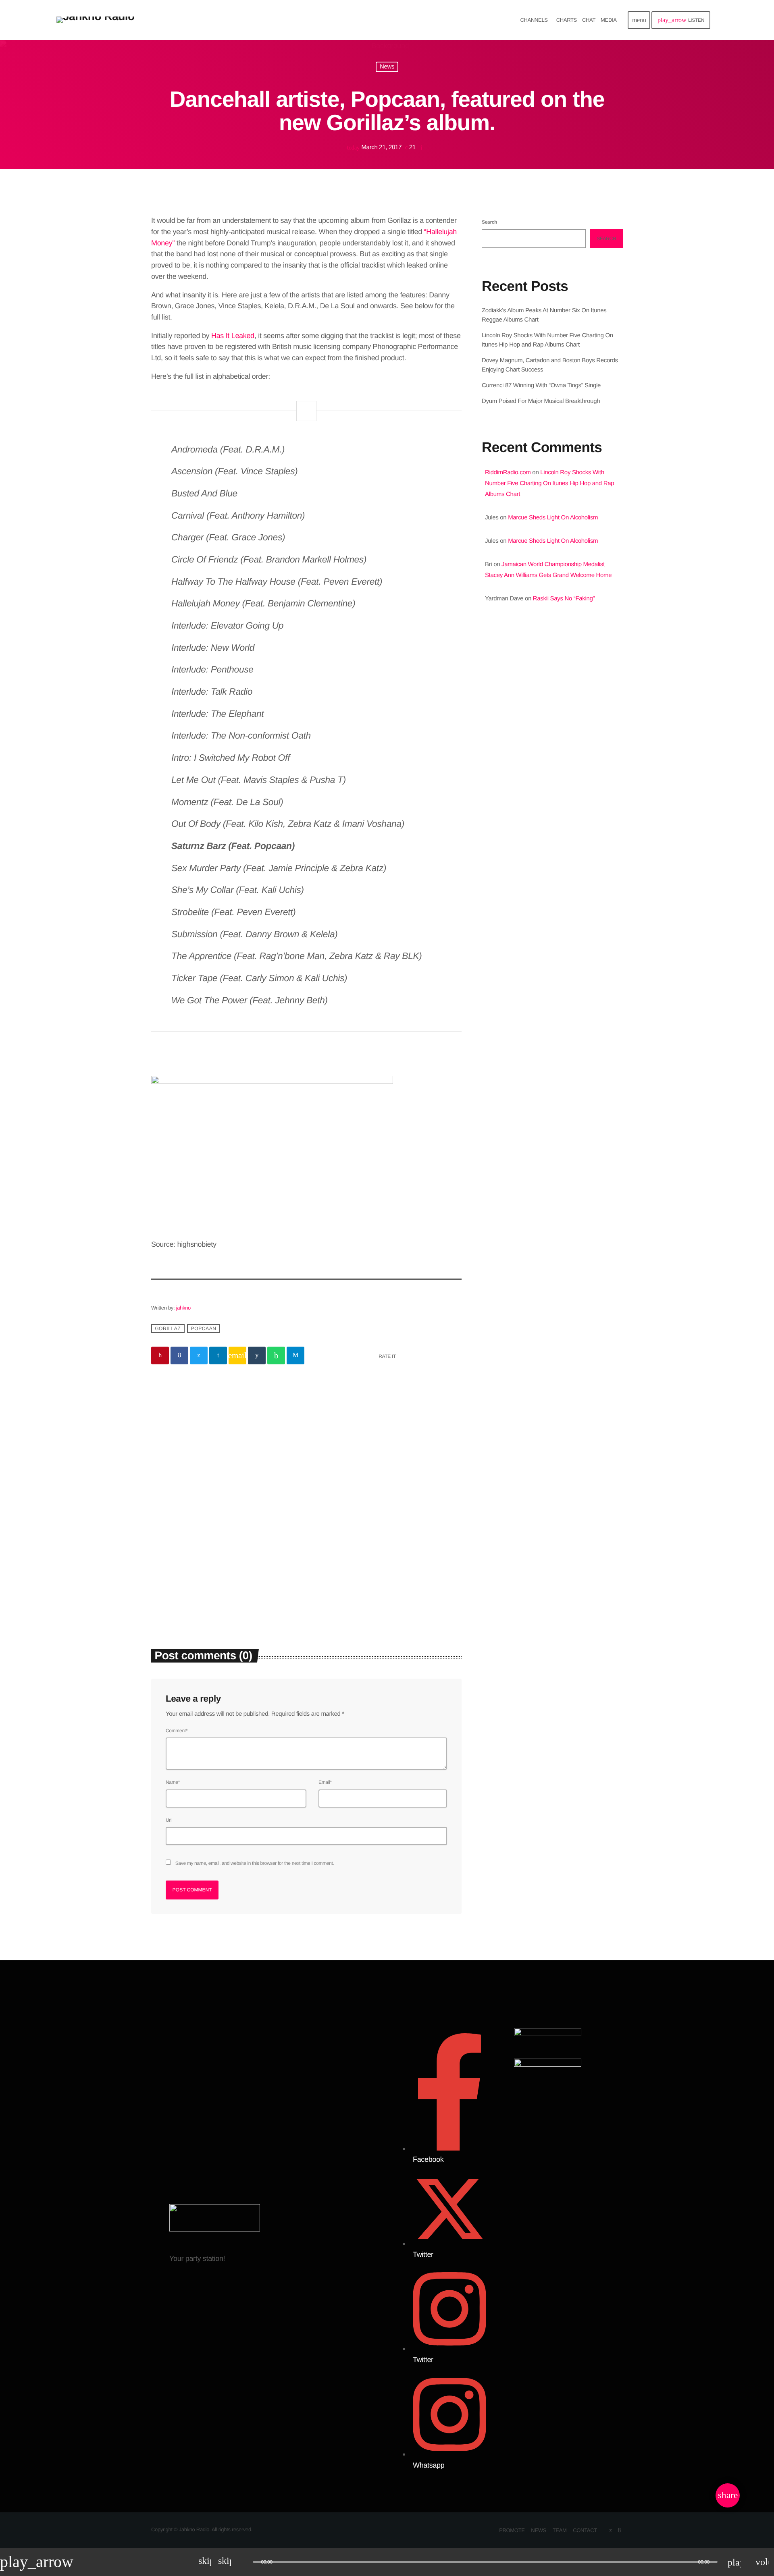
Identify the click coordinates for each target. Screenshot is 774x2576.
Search (489, 222)
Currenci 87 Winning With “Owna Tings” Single (542, 385)
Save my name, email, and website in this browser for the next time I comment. (255, 1863)
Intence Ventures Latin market (568, 888)
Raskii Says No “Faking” (564, 599)
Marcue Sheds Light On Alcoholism (553, 518)
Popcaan (204, 1328)
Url (169, 1820)
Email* (325, 1782)
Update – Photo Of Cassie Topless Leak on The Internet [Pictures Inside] (552, 765)
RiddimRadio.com (508, 472)
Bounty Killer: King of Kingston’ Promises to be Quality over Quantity (561, 806)
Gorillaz (168, 1328)
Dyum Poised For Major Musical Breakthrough (541, 401)
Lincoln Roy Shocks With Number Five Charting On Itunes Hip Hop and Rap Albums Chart (549, 483)
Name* (173, 1782)
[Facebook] (619, 2530)
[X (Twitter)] (611, 2530)
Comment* (177, 1731)
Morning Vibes (523, 690)
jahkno (183, 1308)
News (387, 67)
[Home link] (96, 20)
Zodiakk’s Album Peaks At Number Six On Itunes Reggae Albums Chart (225, 1553)
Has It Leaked (233, 336)
